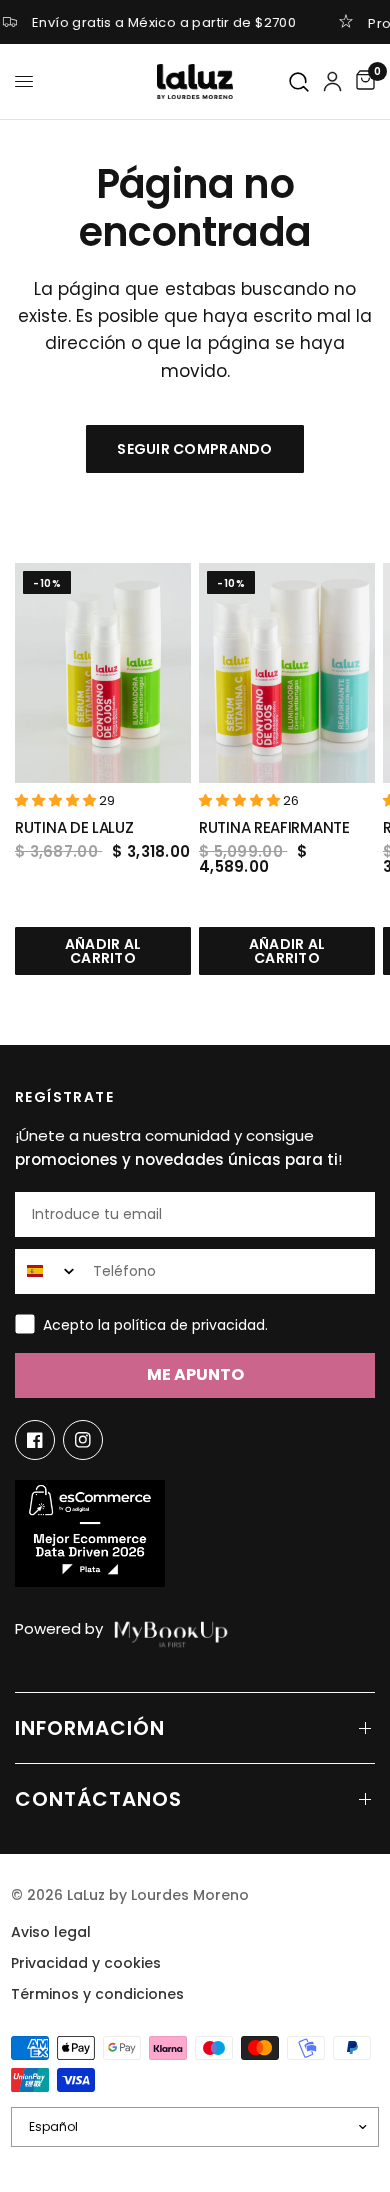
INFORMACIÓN (90, 1728)
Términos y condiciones (97, 1994)
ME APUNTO (195, 1374)
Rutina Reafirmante (274, 827)
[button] (57, 800)
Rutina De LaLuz (74, 827)
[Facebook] (35, 1440)
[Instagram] (83, 1440)
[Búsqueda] (300, 82)
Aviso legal (51, 1932)
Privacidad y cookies (86, 1963)
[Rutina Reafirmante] (287, 673)
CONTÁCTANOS (98, 1799)
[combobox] (49, 1271)
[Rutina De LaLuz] (103, 673)
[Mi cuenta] (332, 81)
